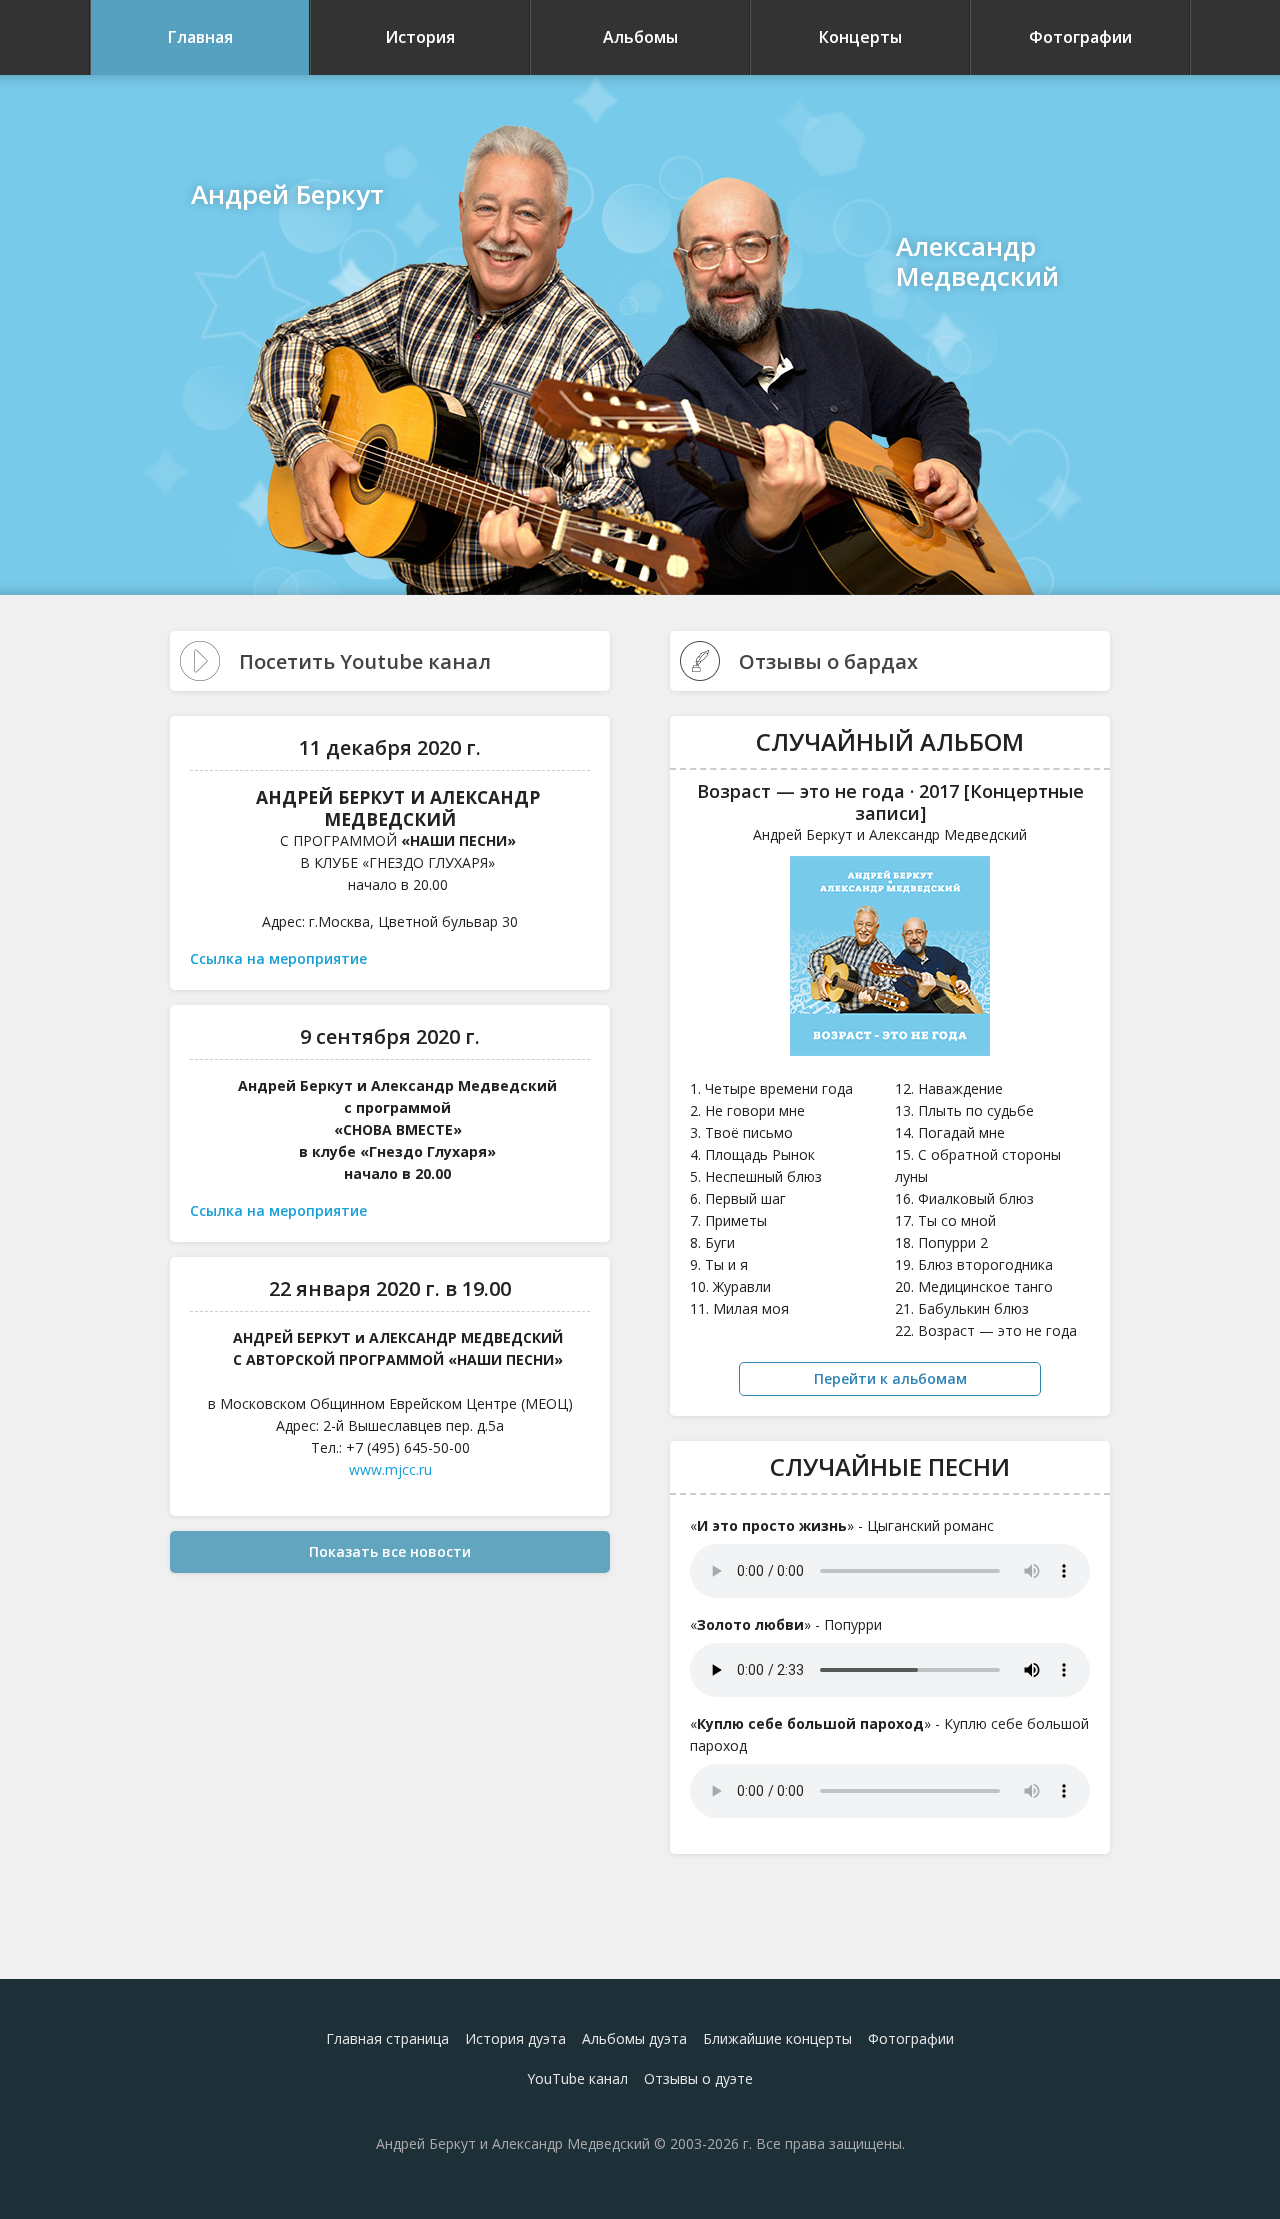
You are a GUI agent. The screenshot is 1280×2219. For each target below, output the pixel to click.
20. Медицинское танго (974, 1286)
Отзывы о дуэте (698, 2078)
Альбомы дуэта (634, 2038)
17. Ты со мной (945, 1220)
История (420, 37)
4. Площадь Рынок (752, 1154)
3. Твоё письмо (741, 1132)
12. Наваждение (949, 1088)
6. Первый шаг (738, 1198)
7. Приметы (728, 1220)
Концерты (860, 37)
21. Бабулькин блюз (962, 1308)
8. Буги (712, 1242)
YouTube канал (577, 2078)
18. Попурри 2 (941, 1242)
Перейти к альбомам (890, 1378)
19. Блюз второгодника (974, 1264)
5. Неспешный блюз (756, 1176)
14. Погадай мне (950, 1132)
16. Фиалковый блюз (964, 1198)
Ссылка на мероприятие (278, 958)
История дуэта (515, 2038)
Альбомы (640, 37)
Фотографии (1080, 37)
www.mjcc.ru (390, 1469)
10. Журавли (730, 1286)
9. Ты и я (719, 1264)
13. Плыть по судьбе (964, 1110)
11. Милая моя (739, 1308)
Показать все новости (390, 1551)
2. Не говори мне (747, 1110)
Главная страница (387, 2038)
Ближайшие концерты (777, 2038)
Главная (200, 37)
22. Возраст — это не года (986, 1330)
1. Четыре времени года (771, 1088)
